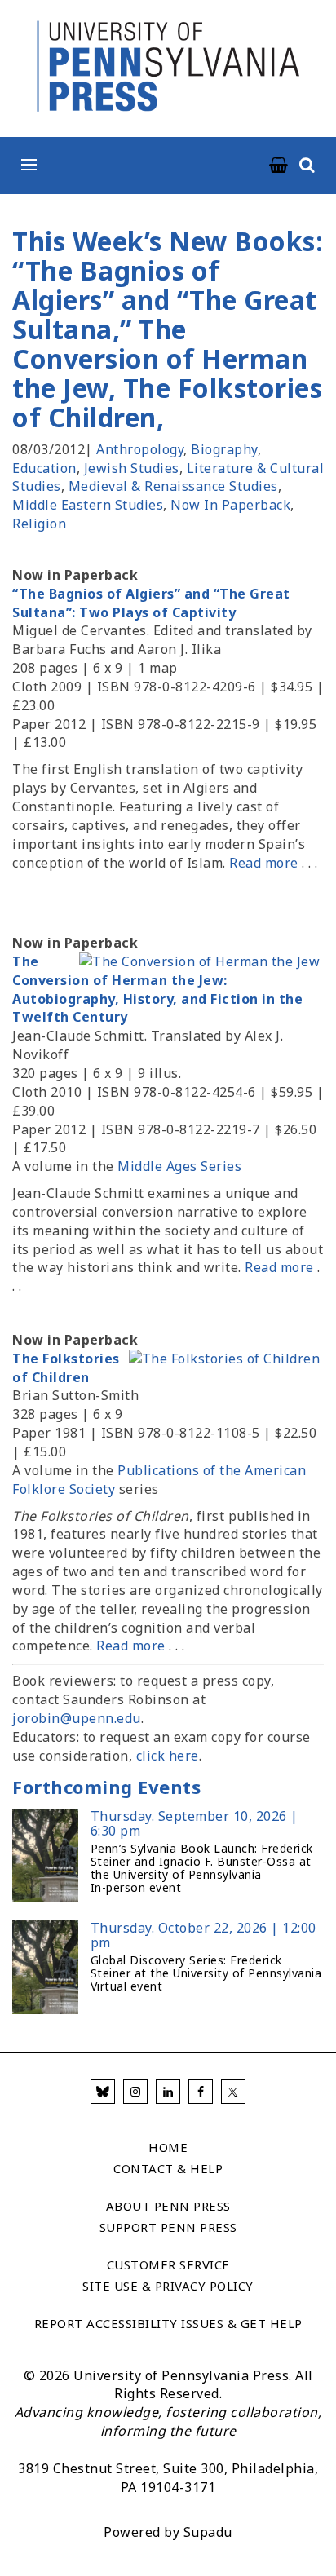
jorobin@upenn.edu (77, 1718)
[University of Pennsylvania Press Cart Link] (279, 166)
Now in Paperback (230, 505)
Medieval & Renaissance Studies (173, 486)
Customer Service (168, 2264)
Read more (264, 863)
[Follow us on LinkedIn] (168, 2092)
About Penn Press (168, 2206)
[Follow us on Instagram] (135, 2092)
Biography (224, 449)
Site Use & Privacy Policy (168, 2286)
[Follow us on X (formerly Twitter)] (233, 2092)
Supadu (208, 2532)
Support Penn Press (168, 2227)
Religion (39, 524)
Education (44, 468)
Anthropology (140, 449)
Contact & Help (168, 2168)
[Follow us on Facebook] (201, 2092)
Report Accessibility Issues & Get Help (168, 2323)
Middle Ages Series (179, 1166)
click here (168, 1756)
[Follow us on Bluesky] (103, 2092)
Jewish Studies (132, 468)
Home (168, 2147)
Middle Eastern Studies (88, 505)
